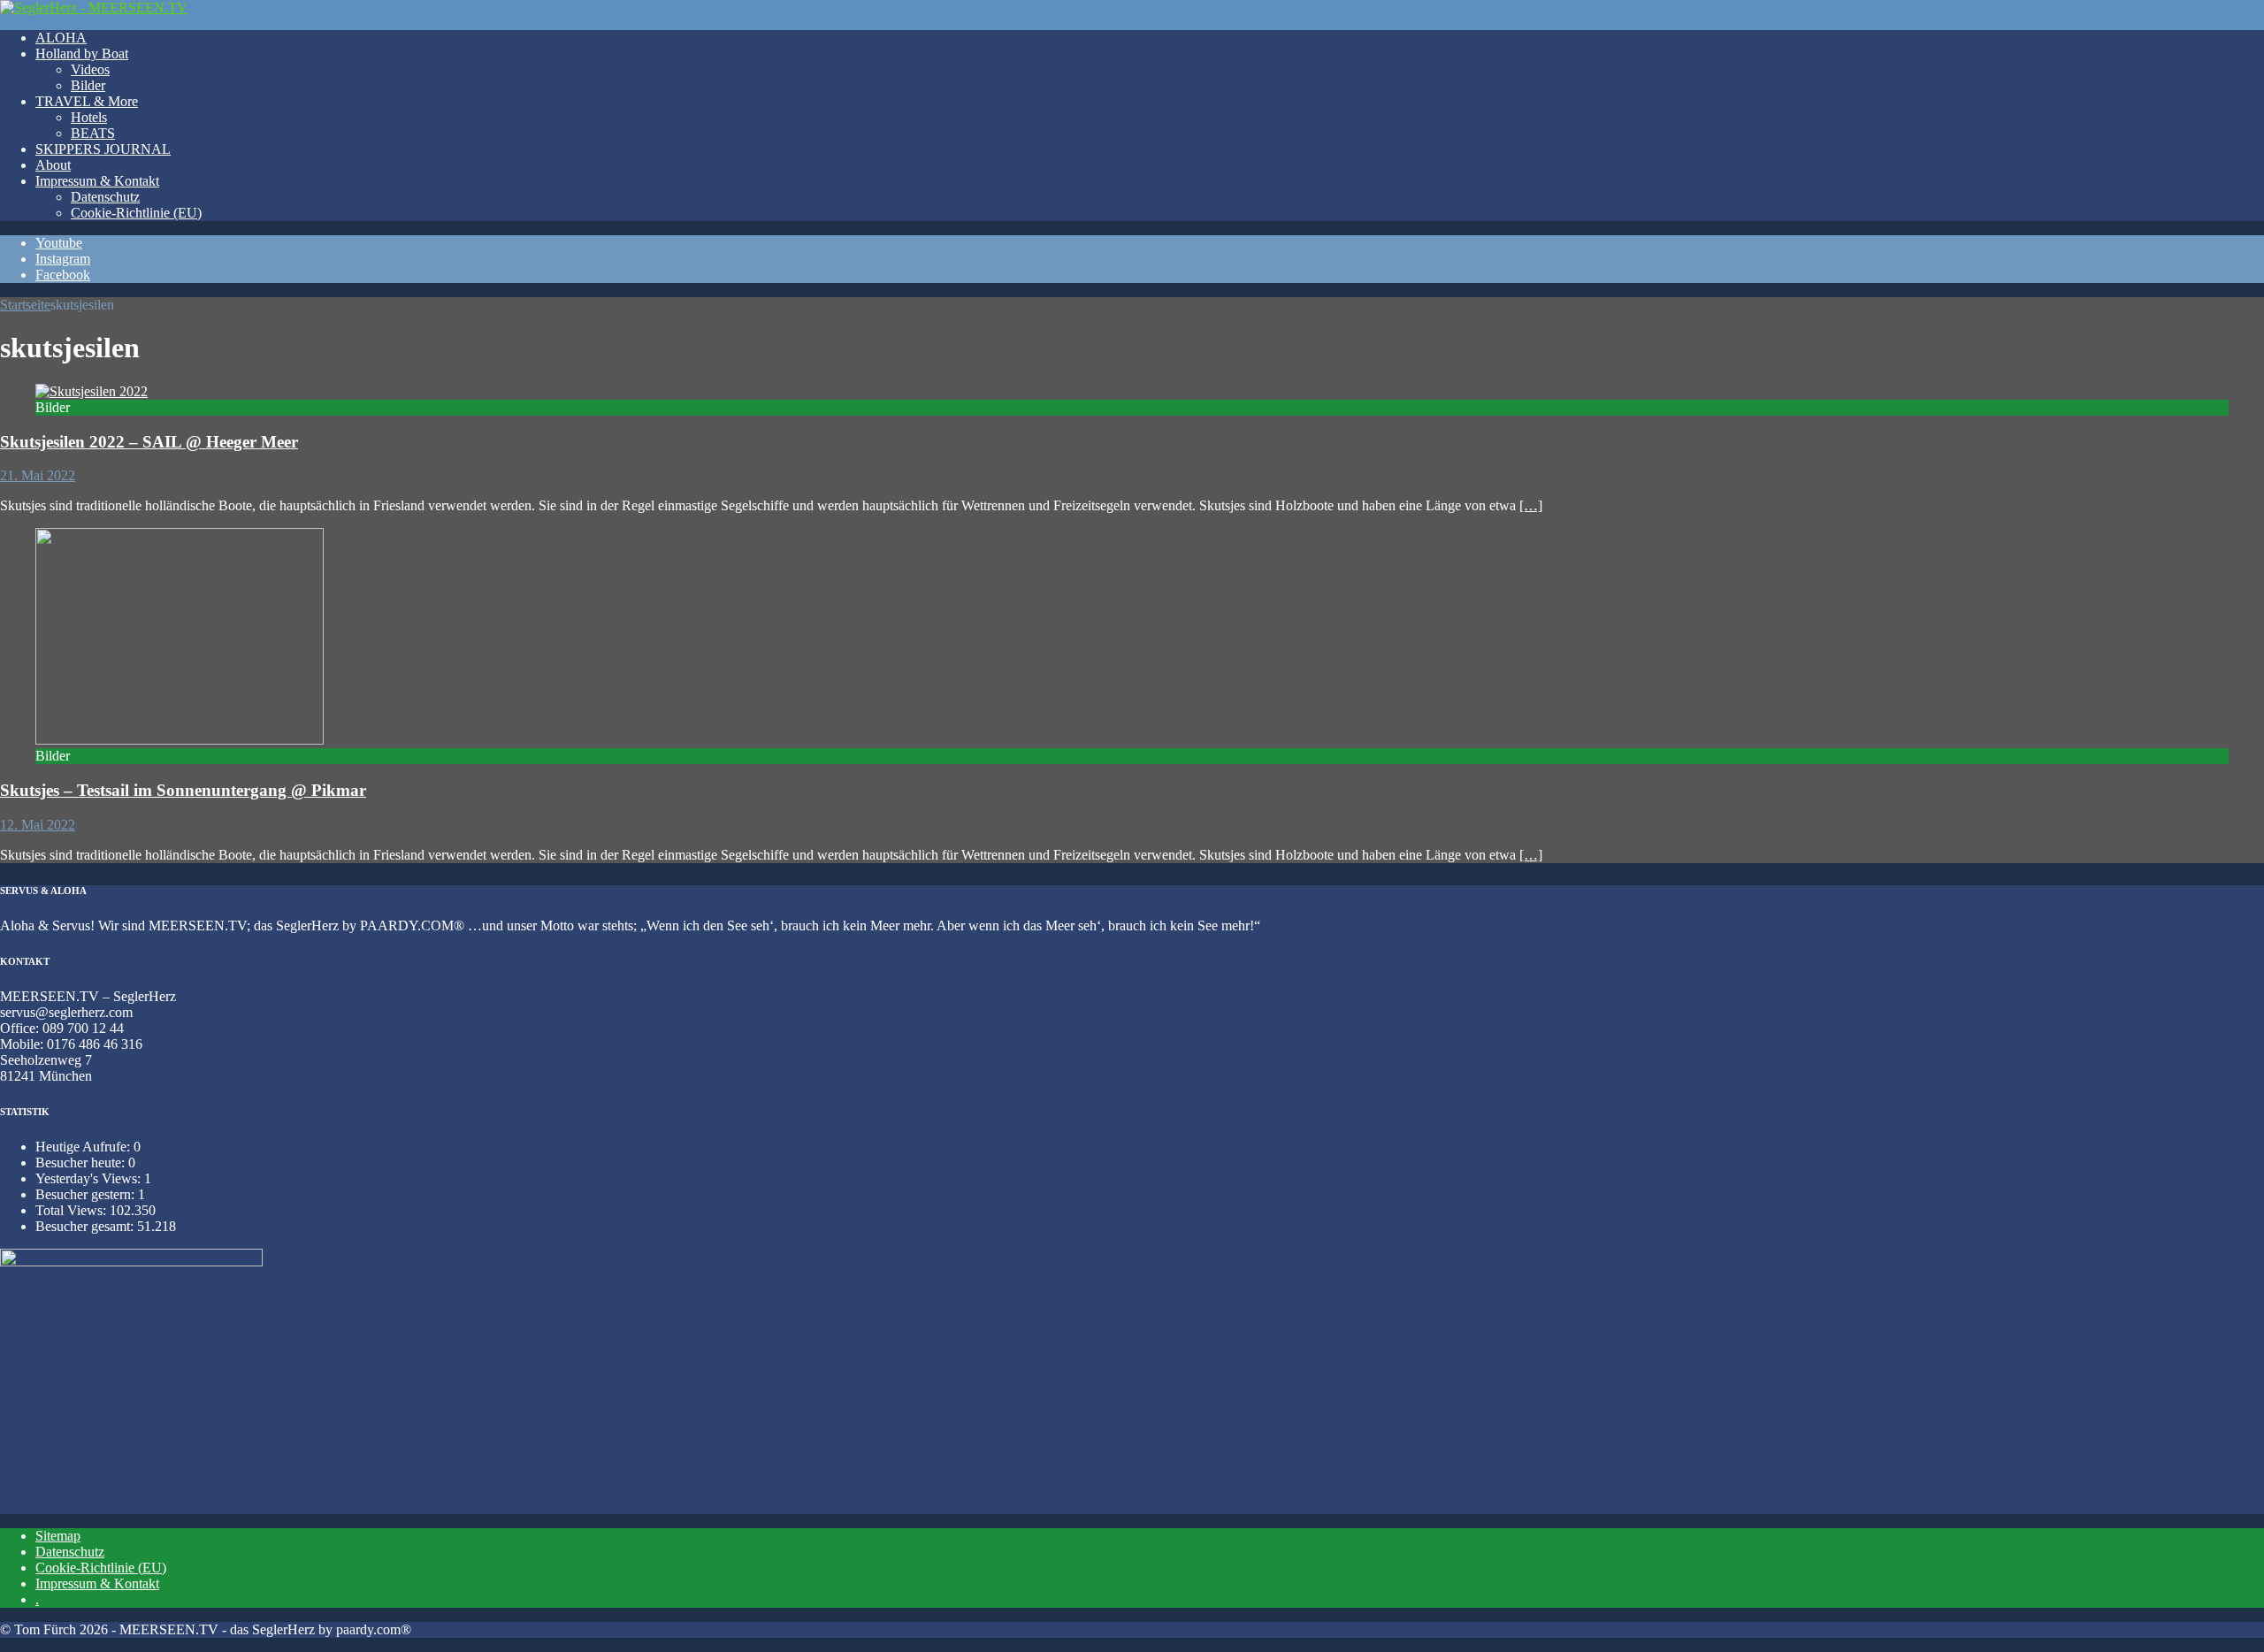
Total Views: (73, 1210)
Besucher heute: (82, 1163)
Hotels (89, 117)
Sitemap (58, 1536)
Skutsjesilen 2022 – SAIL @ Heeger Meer (149, 442)
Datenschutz (105, 197)
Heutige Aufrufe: (84, 1147)
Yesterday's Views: (90, 1178)
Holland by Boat (82, 54)
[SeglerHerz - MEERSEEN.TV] (94, 8)
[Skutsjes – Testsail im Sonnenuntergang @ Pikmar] (180, 740)
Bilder (88, 85)
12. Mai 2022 (38, 825)
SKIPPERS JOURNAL (103, 149)
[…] (1531, 505)
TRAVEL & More (87, 101)
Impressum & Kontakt (97, 181)
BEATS (93, 133)
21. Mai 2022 (38, 475)
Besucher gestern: (87, 1194)
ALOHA (61, 38)
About (53, 165)
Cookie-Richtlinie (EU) (136, 213)
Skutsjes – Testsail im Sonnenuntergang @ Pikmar (183, 790)
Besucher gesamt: (86, 1226)
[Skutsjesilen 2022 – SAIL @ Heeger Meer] (92, 391)
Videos (90, 69)
